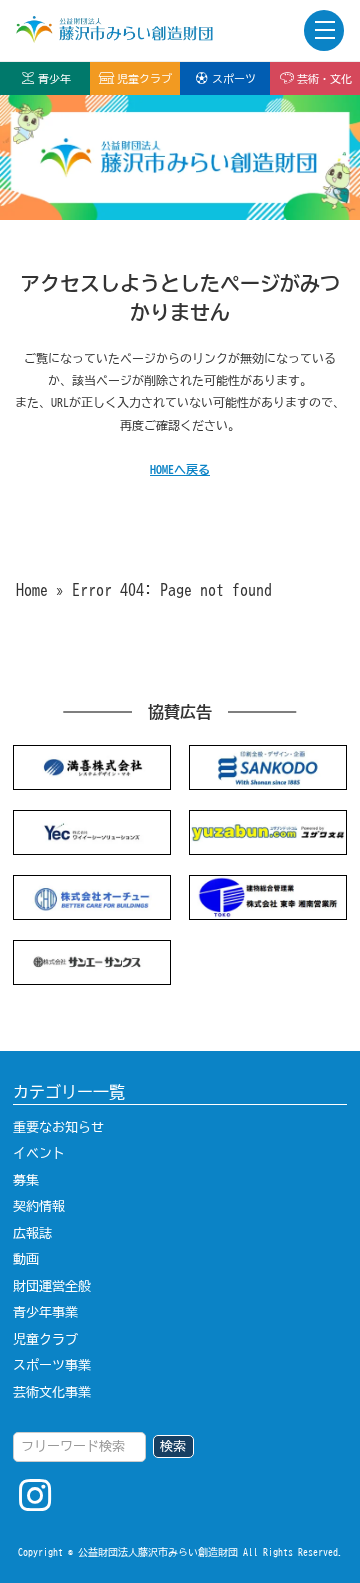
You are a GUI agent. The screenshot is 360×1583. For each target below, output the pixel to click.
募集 (26, 1180)
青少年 (54, 78)
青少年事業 (45, 1312)
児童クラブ (144, 78)
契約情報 (39, 1206)
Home (32, 590)
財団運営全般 (52, 1286)
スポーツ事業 (52, 1365)
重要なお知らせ (58, 1127)
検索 (173, 1446)
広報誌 (32, 1233)
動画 (26, 1259)
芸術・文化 (324, 78)
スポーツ (234, 78)
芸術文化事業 (52, 1392)
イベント (39, 1153)
